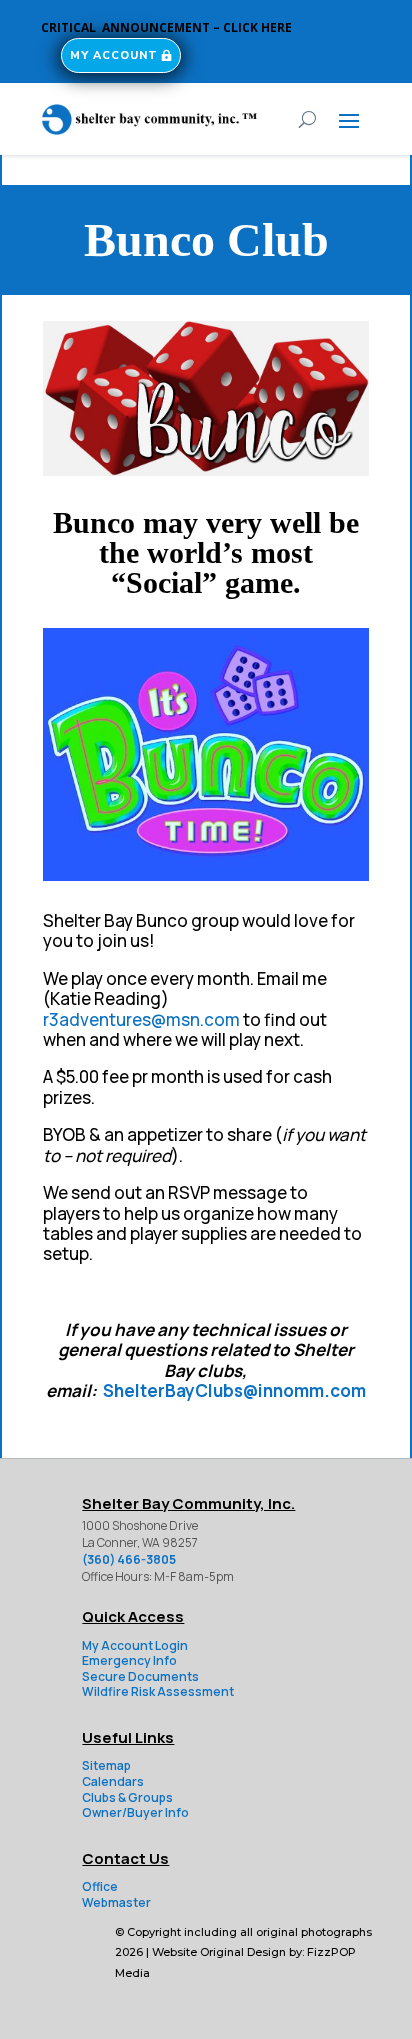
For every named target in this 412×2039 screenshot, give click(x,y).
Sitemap (106, 1765)
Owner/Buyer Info (135, 1812)
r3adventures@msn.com (141, 1019)
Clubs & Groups (127, 1797)
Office (100, 1886)
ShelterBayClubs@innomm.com (234, 1390)
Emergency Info (129, 1660)
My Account (114, 55)
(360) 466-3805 (129, 1559)
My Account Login (135, 1645)
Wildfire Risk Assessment (158, 1691)
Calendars (113, 1781)
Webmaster (116, 1902)
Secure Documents (140, 1676)
